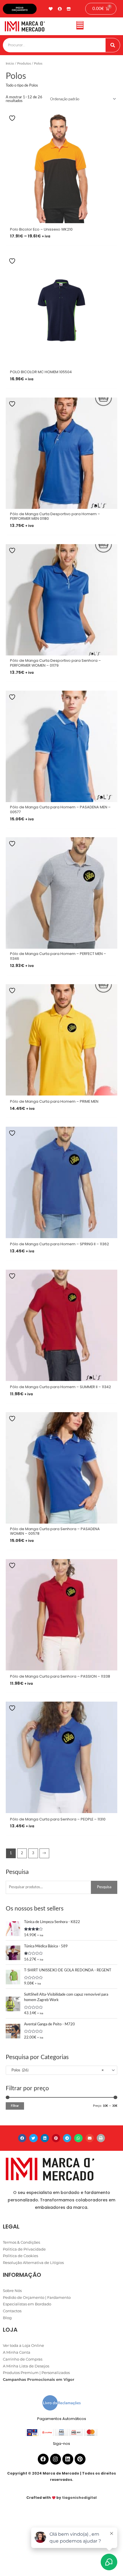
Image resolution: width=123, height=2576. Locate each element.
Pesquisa (104, 1887)
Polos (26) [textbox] (56, 2070)
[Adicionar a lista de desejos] (13, 118)
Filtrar (15, 2106)
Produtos (24, 64)
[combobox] (61, 2070)
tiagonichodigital (79, 2498)
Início (10, 64)
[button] (80, 26)
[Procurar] (113, 45)
